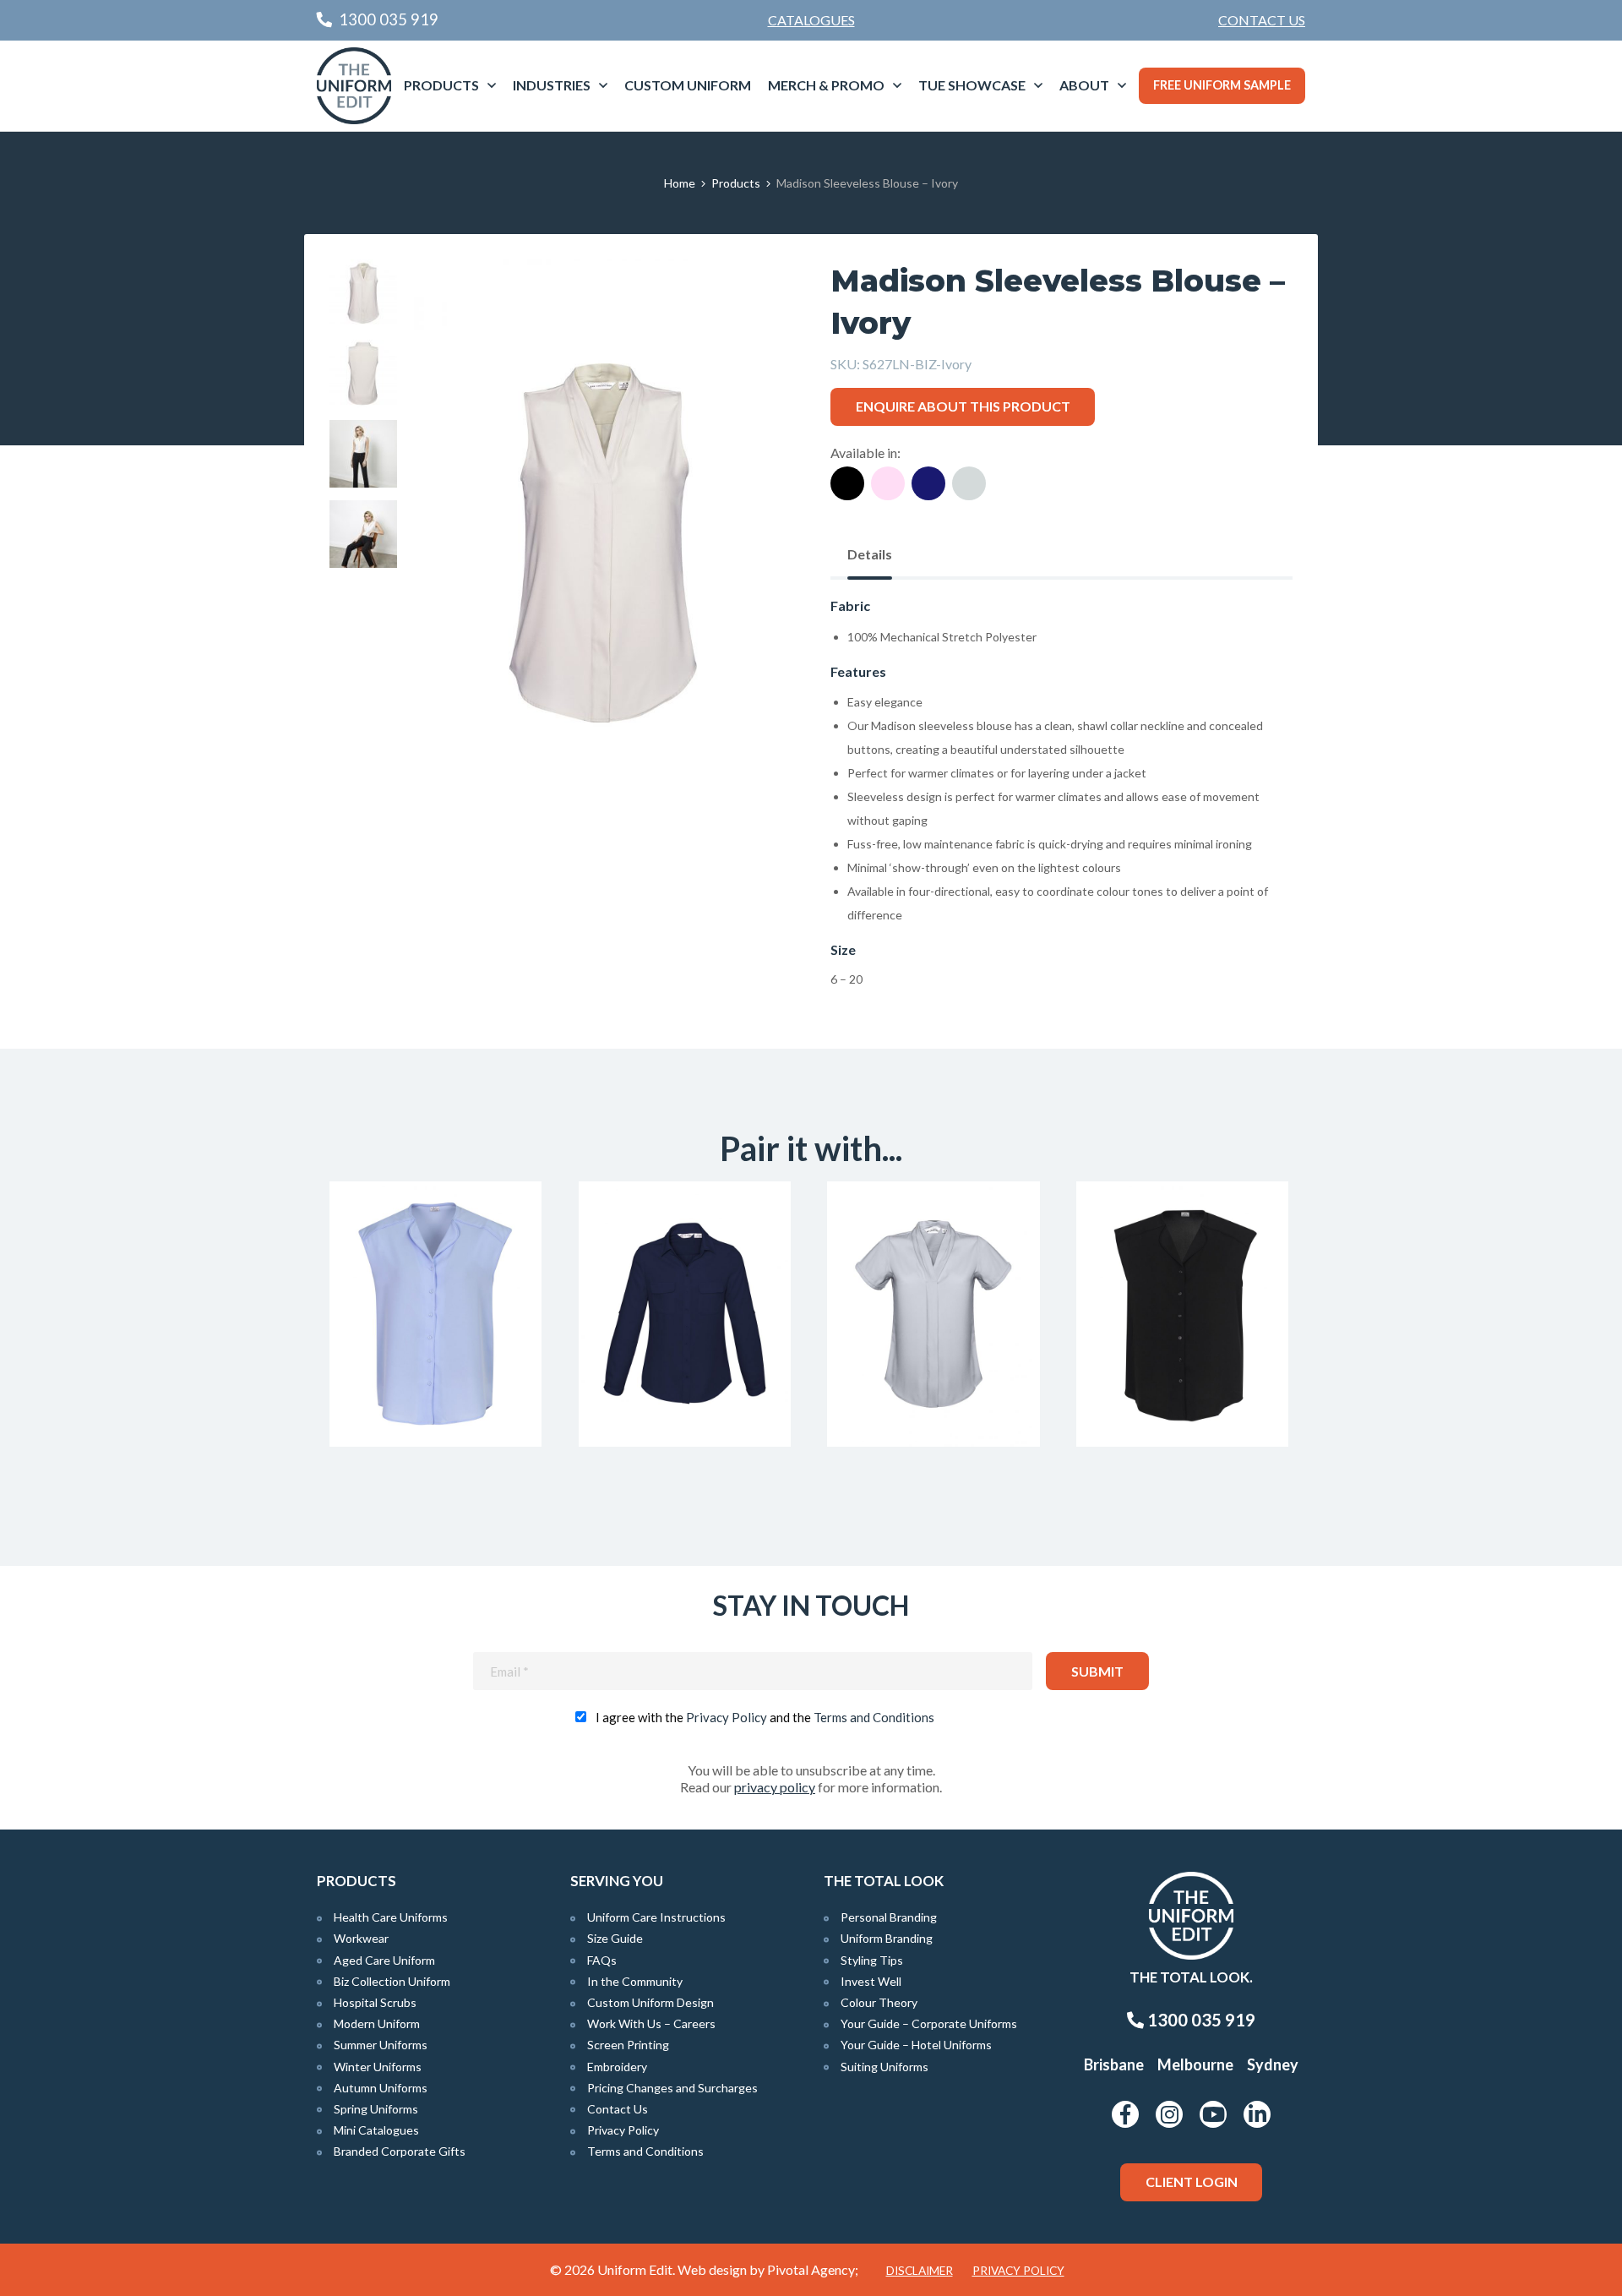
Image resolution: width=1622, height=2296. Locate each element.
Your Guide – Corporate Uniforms (929, 2023)
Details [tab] (870, 554)
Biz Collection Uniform (392, 1981)
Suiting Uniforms (884, 2067)
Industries (552, 85)
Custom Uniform (688, 85)
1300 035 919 (1200, 2020)
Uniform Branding (887, 1938)
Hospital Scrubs (375, 2002)
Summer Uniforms (381, 2045)
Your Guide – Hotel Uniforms (916, 2045)
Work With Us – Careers (651, 2023)
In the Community (635, 1981)
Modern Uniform (377, 2023)
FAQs (602, 1960)
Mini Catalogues (376, 2130)
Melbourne (1195, 2064)
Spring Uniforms (376, 2109)
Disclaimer (920, 2271)
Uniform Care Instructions (656, 1917)
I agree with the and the (765, 1717)
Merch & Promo (826, 85)
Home (680, 183)
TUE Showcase (972, 85)
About (1084, 85)
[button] (753, 298)
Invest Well (871, 1981)
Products (441, 85)
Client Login (1192, 2181)
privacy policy (775, 1787)
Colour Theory (879, 2002)
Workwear (361, 1938)
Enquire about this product (963, 406)
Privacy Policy (727, 1717)
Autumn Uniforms (381, 2088)
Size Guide (615, 1938)
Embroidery (617, 2067)
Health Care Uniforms (391, 1917)
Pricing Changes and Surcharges (672, 2088)
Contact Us (1262, 20)
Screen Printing (628, 2045)
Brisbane (1114, 2064)
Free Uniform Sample (1222, 85)
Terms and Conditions (874, 1717)
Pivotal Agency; (813, 2269)
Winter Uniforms (378, 2067)
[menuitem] (1262, 20)
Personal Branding (889, 1917)
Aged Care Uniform (384, 1960)
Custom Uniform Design (650, 2002)
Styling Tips (872, 1960)
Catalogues (811, 20)
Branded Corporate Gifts (400, 2151)
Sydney (1273, 2064)
